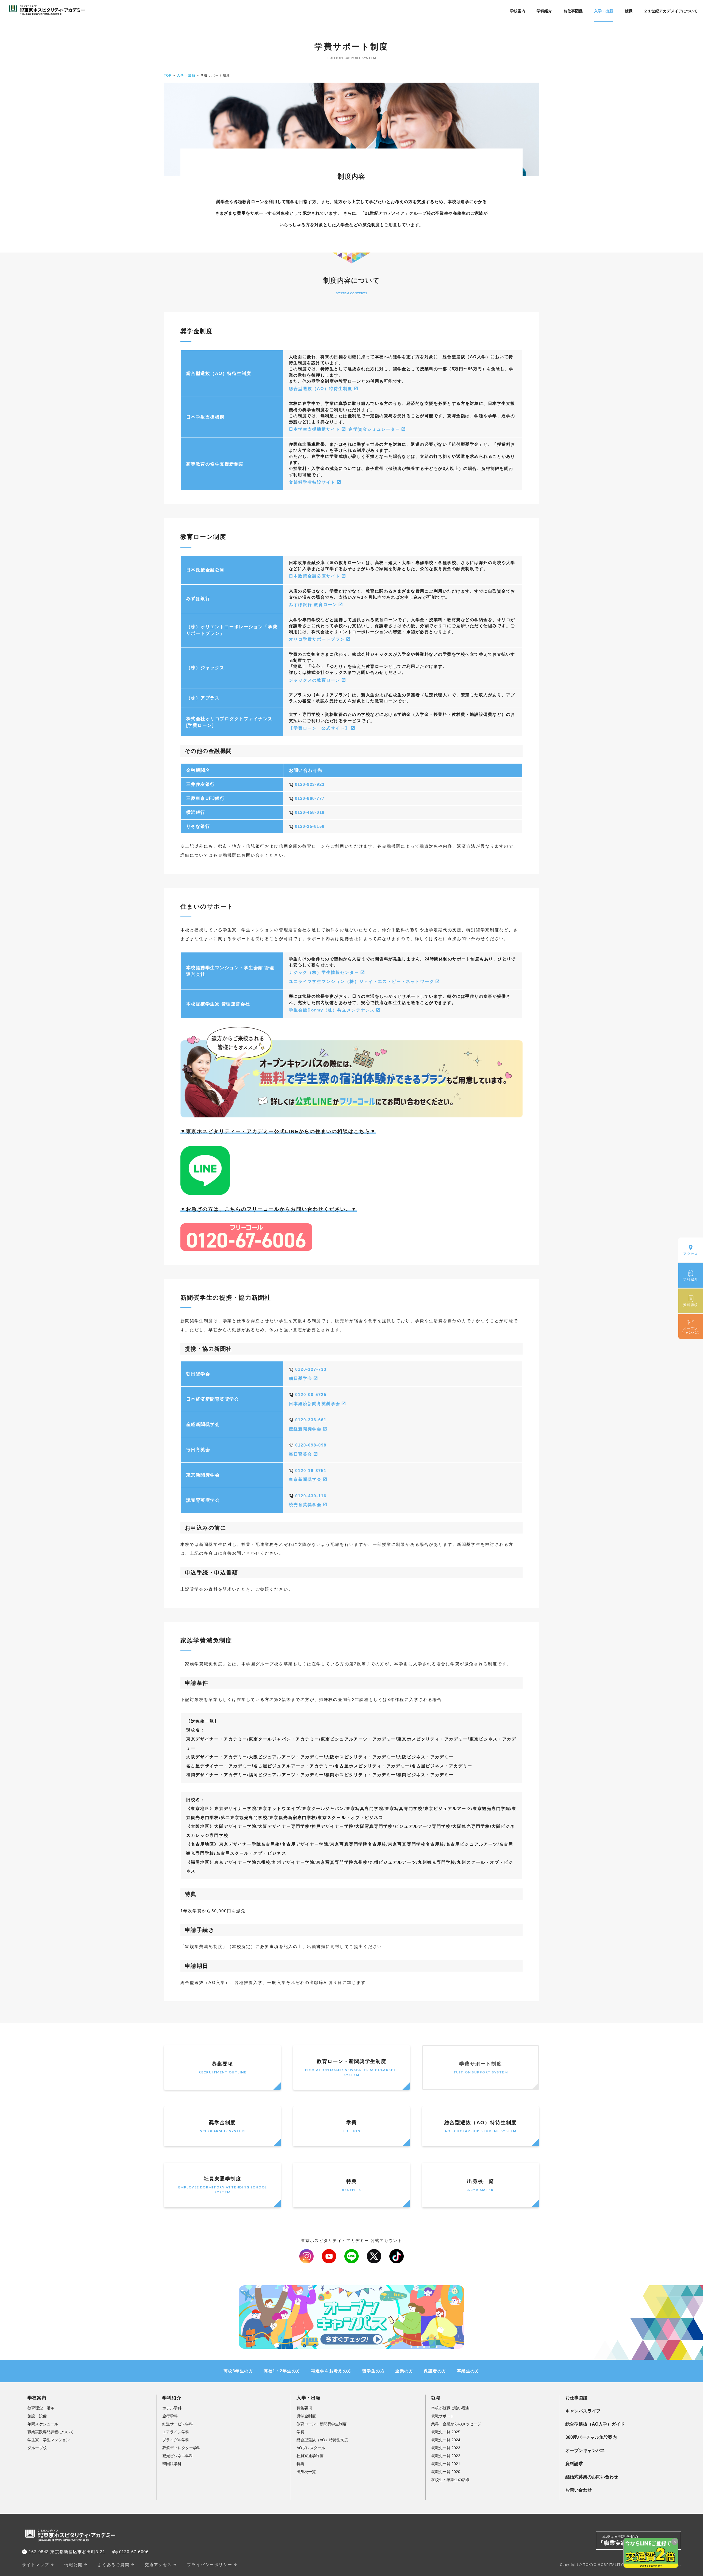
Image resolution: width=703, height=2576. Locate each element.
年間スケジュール (43, 2424)
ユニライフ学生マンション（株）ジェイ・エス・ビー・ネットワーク (362, 982)
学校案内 (518, 11)
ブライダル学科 (176, 2440)
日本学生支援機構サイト (315, 429)
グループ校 (37, 2448)
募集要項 (222, 2068)
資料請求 (574, 2464)
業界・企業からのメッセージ (456, 2424)
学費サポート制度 (481, 2068)
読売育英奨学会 (305, 1505)
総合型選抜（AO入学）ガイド (595, 2424)
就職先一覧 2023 (446, 2448)
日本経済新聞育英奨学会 (315, 1404)
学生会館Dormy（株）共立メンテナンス (332, 1010)
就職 (629, 11)
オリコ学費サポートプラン (317, 639)
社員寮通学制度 (223, 2185)
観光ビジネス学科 (178, 2456)
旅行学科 (170, 2416)
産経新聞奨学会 (305, 1429)
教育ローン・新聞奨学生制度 (351, 2068)
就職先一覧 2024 (446, 2440)
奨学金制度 (222, 2126)
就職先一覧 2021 (446, 2464)
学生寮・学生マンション (49, 2440)
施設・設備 (37, 2416)
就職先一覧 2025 (446, 2432)
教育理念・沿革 (41, 2408)
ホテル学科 (172, 2408)
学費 (351, 2126)
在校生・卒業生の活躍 (450, 2480)
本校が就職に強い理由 (450, 2408)
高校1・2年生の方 (282, 2371)
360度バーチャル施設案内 (591, 2437)
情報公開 (73, 2565)
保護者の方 (435, 2371)
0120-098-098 (311, 1445)
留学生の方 (373, 2371)
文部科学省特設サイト (312, 482)
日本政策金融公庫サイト (315, 576)
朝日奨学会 (301, 1378)
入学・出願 (604, 11)
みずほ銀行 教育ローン (313, 605)
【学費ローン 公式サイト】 (319, 728)
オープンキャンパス (585, 2450)
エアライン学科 (176, 2432)
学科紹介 (544, 11)
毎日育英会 (301, 1454)
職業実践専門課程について (51, 2432)
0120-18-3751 (311, 1471)
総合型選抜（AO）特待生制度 (321, 389)
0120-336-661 (311, 1420)
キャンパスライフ (583, 2411)
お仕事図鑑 (573, 11)
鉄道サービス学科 (178, 2424)
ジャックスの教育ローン (315, 680)
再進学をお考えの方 (331, 2371)
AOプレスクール (311, 2448)
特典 (351, 2185)
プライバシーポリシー (210, 2565)
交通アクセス (158, 2565)
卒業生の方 (468, 2371)
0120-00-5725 (311, 1395)
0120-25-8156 (310, 826)
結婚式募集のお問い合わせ (592, 2477)
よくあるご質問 (114, 2565)
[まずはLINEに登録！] (205, 1191)
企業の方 (404, 2371)
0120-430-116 (311, 1496)
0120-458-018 (310, 812)
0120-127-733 (311, 1369)
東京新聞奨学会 (305, 1479)
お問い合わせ (579, 2490)
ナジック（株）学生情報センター (324, 972)
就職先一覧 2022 (446, 2456)
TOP (168, 75)
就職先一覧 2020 (446, 2472)
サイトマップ (36, 2565)
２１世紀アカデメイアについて (671, 11)
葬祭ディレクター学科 (182, 2448)
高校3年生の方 (238, 2371)
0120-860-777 (310, 798)
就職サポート (443, 2416)
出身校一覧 (480, 2185)
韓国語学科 (172, 2464)
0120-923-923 (310, 784)
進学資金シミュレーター (374, 429)
